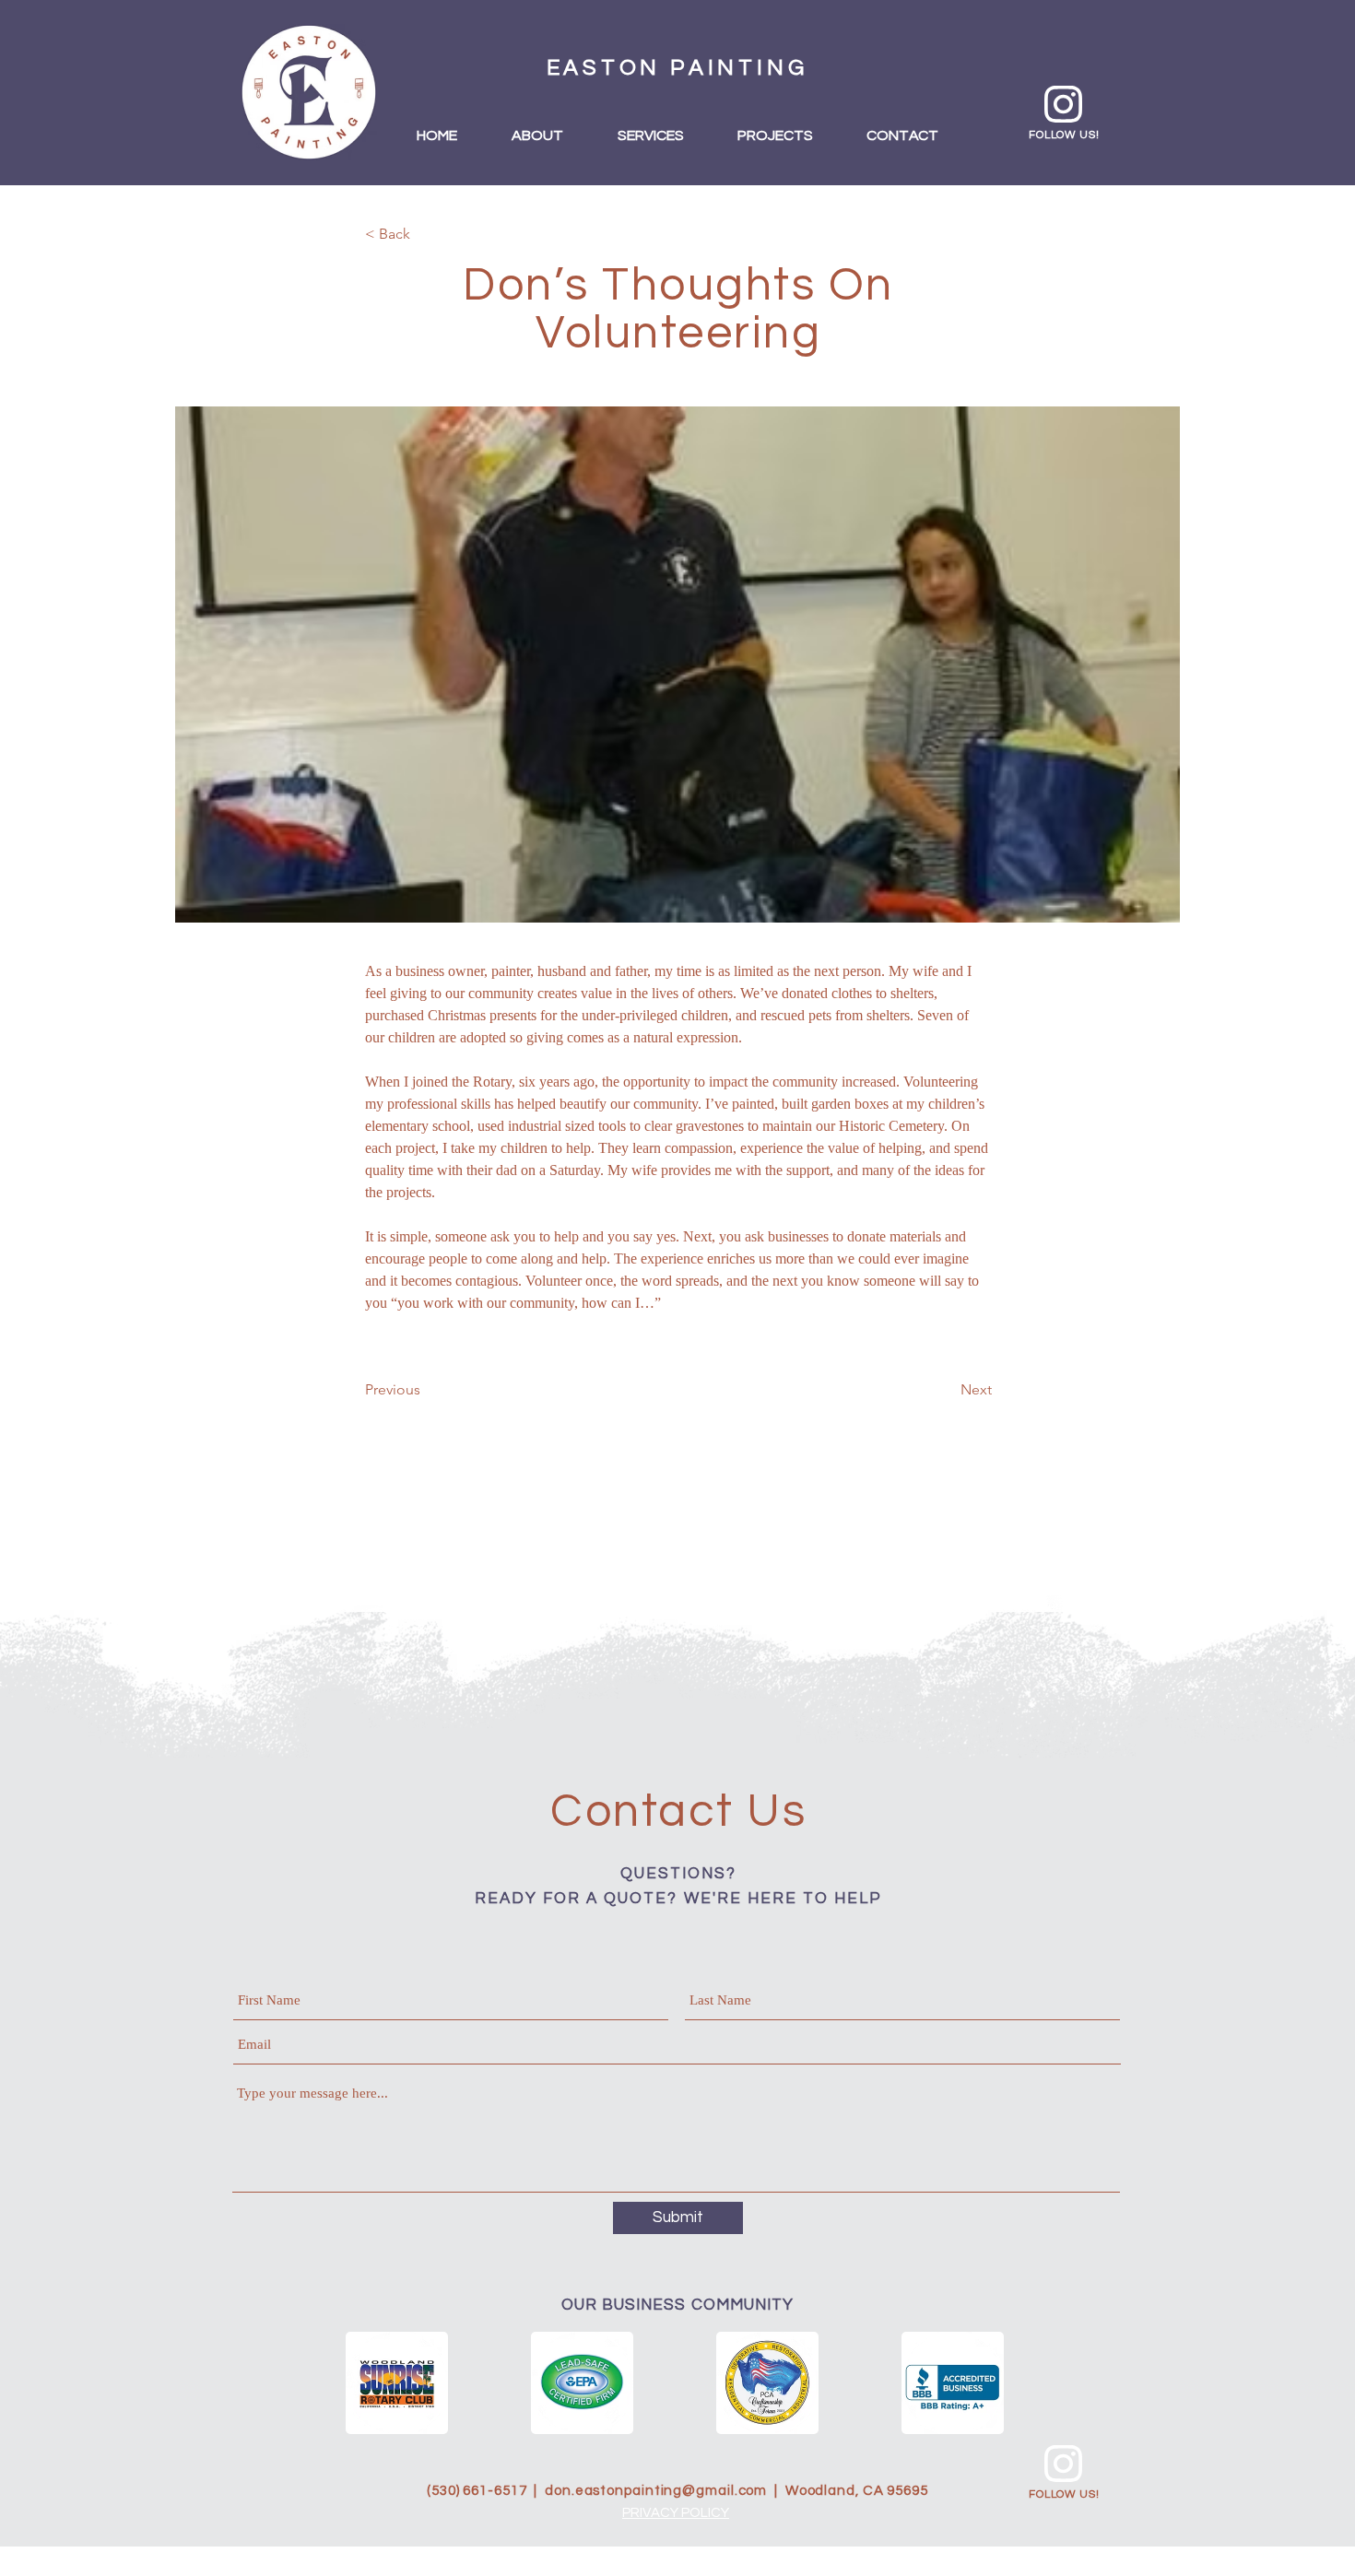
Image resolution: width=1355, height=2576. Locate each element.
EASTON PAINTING (677, 68)
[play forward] (984, 2383)
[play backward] (369, 2383)
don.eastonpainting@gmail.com (656, 2491)
